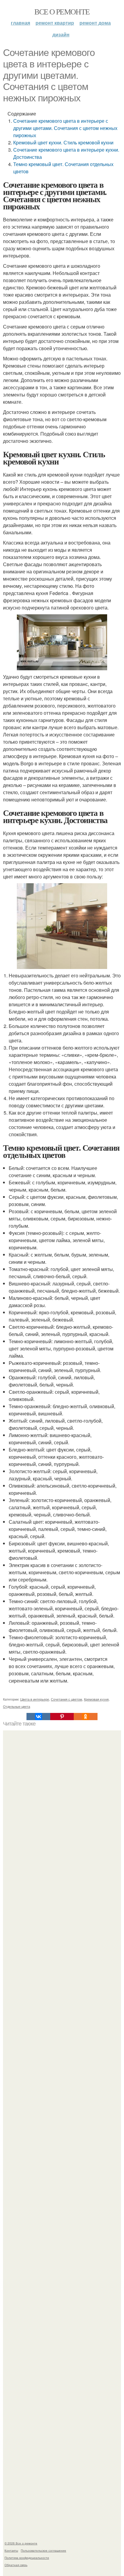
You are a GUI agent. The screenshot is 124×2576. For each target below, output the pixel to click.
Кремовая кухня (96, 1699)
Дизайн (61, 34)
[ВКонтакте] (38, 1717)
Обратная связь (16, 2565)
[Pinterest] (62, 1717)
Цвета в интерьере (35, 1699)
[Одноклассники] (85, 1717)
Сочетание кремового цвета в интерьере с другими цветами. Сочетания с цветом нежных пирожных (65, 128)
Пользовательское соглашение (43, 2550)
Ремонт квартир (55, 23)
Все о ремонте (62, 11)
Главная (20, 23)
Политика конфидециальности (27, 2558)
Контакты (11, 2550)
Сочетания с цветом (67, 1699)
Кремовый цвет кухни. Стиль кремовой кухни (63, 142)
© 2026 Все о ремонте (21, 2543)
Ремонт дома (95, 23)
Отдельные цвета (17, 1706)
